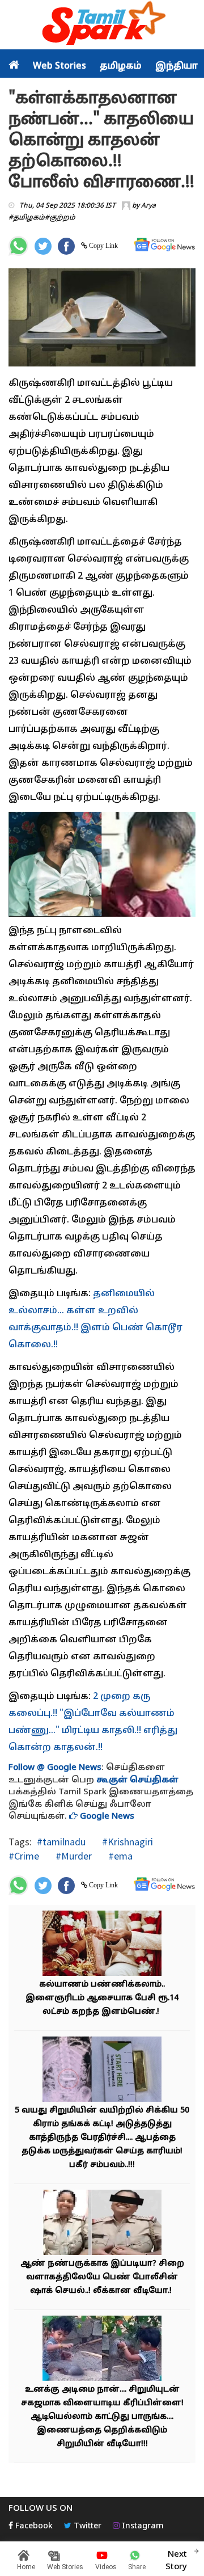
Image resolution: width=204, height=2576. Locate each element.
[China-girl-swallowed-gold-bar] (102, 2071)
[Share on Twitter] (43, 246)
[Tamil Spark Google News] (164, 245)
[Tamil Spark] (102, 25)
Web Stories (59, 66)
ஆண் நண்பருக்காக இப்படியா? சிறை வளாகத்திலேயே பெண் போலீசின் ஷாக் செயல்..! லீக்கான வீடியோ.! (102, 2277)
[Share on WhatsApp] (18, 246)
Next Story (176, 2561)
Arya (148, 206)
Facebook (33, 2526)
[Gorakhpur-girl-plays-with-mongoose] (102, 2350)
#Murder (73, 1856)
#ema (119, 1856)
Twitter (86, 2526)
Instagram (142, 2526)
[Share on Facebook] (66, 246)
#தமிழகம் (27, 218)
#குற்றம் (60, 218)
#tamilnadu (61, 1842)
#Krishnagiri (126, 1842)
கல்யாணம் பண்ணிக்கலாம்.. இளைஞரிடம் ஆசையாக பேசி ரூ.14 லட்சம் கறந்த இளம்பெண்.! (102, 1998)
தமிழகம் (121, 66)
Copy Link (103, 246)
